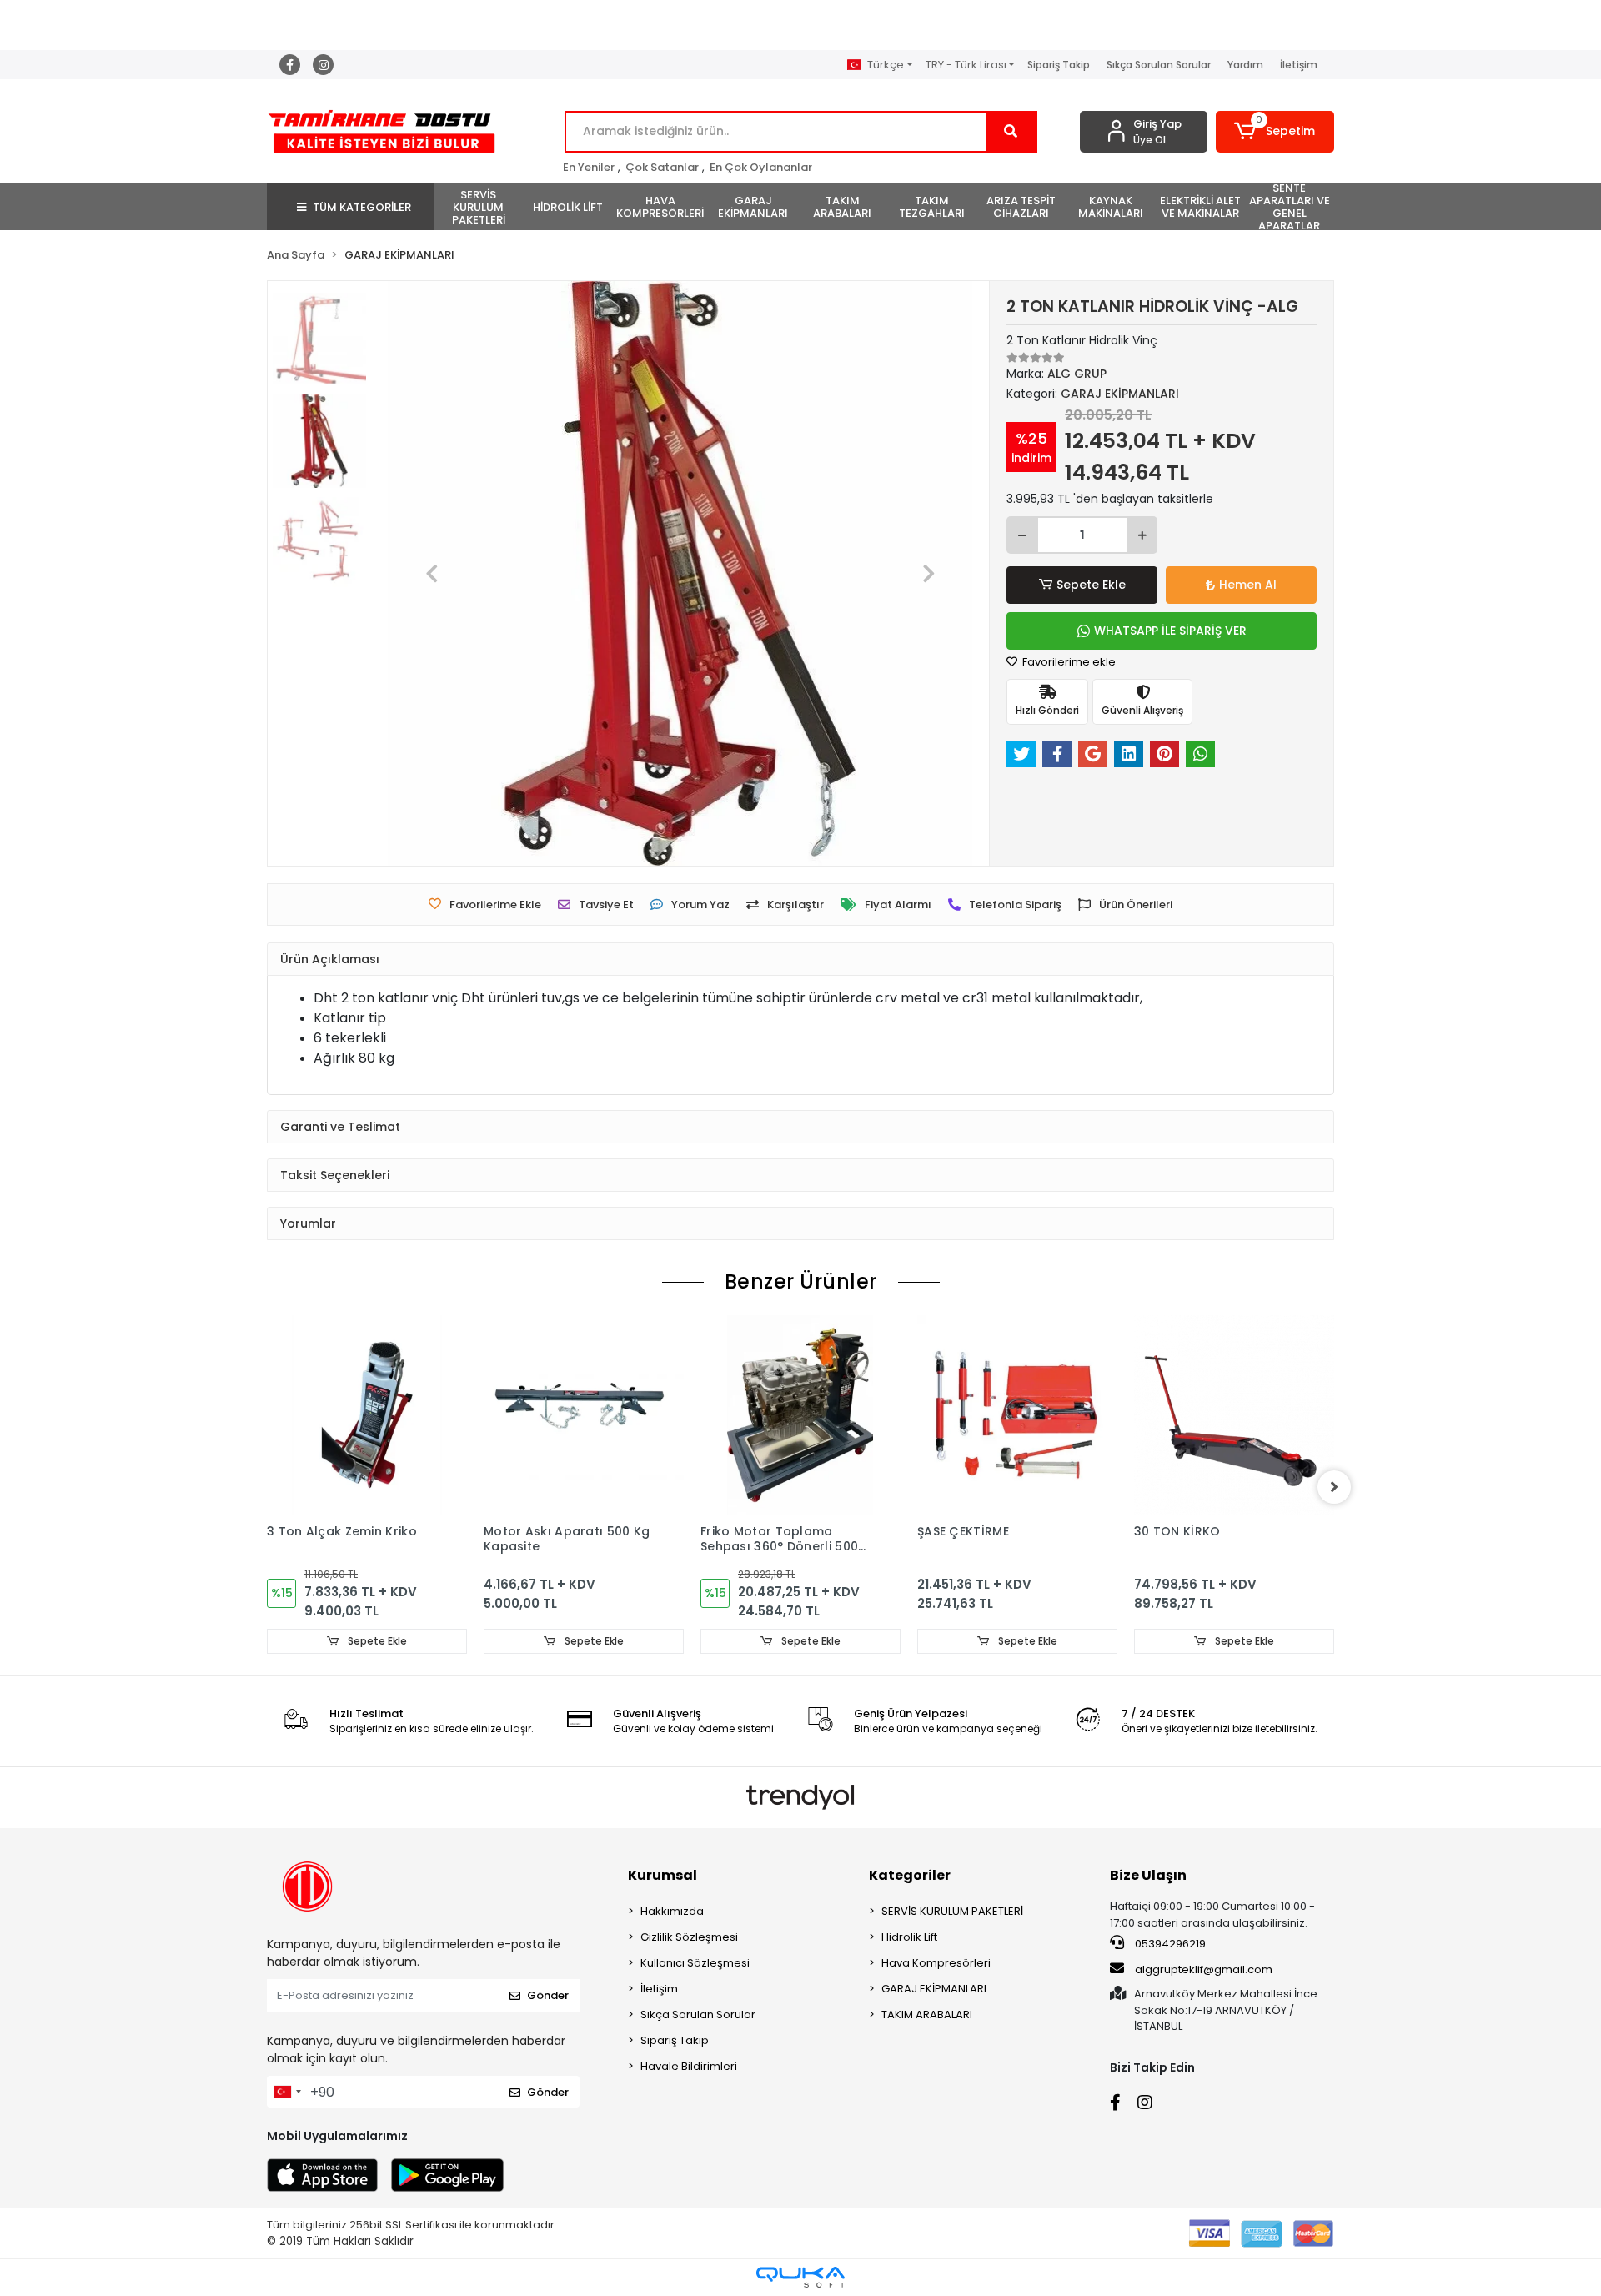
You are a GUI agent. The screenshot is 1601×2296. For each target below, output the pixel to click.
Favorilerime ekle (1068, 662)
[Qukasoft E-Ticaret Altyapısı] (800, 2277)
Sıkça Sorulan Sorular (1159, 65)
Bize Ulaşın (1148, 1875)
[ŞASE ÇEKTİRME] (1017, 1415)
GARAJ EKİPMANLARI (934, 1989)
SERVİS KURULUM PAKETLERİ (952, 1911)
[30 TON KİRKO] (1234, 1415)
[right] (1334, 1487)
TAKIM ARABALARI (927, 2015)
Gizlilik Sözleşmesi (689, 1937)
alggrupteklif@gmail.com (1204, 1969)
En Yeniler (589, 167)
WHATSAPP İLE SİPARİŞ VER (1170, 631)
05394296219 (1169, 1944)
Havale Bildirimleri (689, 2066)
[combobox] (287, 2092)
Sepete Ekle (1091, 585)
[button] (1275, 132)
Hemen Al (1248, 585)
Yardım (1245, 65)
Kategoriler (910, 1875)
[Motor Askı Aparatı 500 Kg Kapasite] (584, 1415)
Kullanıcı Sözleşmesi (695, 1963)
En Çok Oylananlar (761, 167)
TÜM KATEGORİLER (362, 207)
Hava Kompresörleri (936, 1963)
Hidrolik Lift (909, 1937)
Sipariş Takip (1059, 65)
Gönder (548, 1995)
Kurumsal (662, 1875)
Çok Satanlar (662, 167)
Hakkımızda (672, 1911)
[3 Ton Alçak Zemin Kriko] (367, 1415)
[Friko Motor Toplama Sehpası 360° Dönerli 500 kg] (800, 1415)
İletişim (1299, 65)
